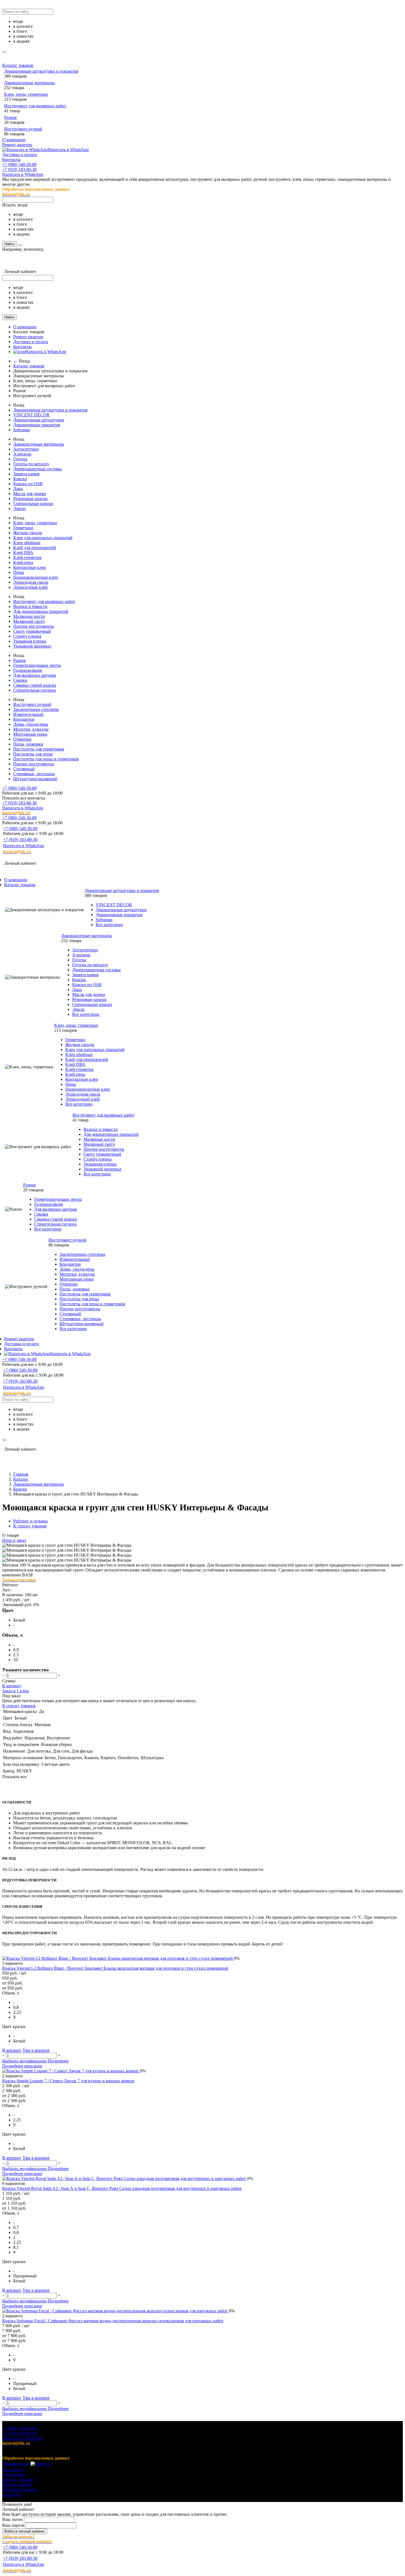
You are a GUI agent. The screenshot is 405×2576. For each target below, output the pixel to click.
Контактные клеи (30, 567)
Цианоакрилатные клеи (36, 577)
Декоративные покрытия (37, 425)
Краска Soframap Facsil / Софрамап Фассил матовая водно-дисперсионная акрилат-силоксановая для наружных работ (113, 2321)
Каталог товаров (18, 65)
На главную (13, 2470)
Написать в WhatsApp (68, 150)
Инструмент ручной (23, 129)
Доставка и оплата (20, 155)
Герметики (23, 528)
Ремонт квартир (17, 145)
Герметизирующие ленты (37, 665)
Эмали (19, 508)
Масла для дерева (30, 494)
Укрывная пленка (30, 641)
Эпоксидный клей (30, 587)
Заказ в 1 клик (16, 1691)
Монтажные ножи (30, 734)
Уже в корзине (36, 2050)
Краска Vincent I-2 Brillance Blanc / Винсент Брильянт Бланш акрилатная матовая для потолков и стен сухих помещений (115, 1968)
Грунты (20, 459)
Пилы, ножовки (28, 744)
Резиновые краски (30, 499)
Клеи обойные (27, 543)
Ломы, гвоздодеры (31, 724)
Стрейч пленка (27, 636)
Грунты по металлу (31, 464)
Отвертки (22, 739)
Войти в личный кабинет (25, 2531)
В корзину (12, 1686)
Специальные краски (33, 504)
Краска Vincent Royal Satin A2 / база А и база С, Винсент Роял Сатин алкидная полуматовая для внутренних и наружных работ (122, 2188)
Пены (19, 572)
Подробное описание (22, 2066)
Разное (10, 117)
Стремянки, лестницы (34, 774)
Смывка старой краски (35, 685)
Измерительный (28, 714)
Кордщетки (24, 719)
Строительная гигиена (34, 690)
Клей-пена (23, 562)
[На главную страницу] (71, 857)
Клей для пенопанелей (35, 548)
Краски (20, 479)
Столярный (24, 769)
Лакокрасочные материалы (29, 83)
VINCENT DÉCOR (31, 415)
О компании (14, 140)
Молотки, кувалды (31, 729)
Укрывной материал (32, 646)
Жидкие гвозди (28, 533)
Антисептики (26, 449)
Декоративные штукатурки (39, 420)
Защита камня (26, 474)
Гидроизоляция (28, 670)
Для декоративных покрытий (41, 611)
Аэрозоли (22, 454)
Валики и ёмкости (30, 606)
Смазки (20, 680)
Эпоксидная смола (31, 582)
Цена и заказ (14, 1540)
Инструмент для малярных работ (35, 106)
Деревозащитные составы (37, 469)
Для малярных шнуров (35, 675)
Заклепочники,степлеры (36, 709)
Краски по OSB (28, 484)
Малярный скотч (29, 621)
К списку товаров (19, 1706)
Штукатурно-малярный (35, 779)
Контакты (11, 159)
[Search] (20, 245)
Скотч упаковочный (32, 631)
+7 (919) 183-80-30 (19, 169)
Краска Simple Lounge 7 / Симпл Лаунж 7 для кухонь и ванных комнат (68, 2081)
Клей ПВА (23, 552)
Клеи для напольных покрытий (43, 538)
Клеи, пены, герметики (26, 94)
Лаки (18, 489)
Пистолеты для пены (33, 754)
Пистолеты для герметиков (39, 749)
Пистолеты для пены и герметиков (46, 759)
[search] (4, 52)
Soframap (22, 430)
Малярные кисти (29, 616)
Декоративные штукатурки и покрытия (41, 71)
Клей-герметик (27, 557)
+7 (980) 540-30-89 (19, 164)
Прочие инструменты (34, 626)
